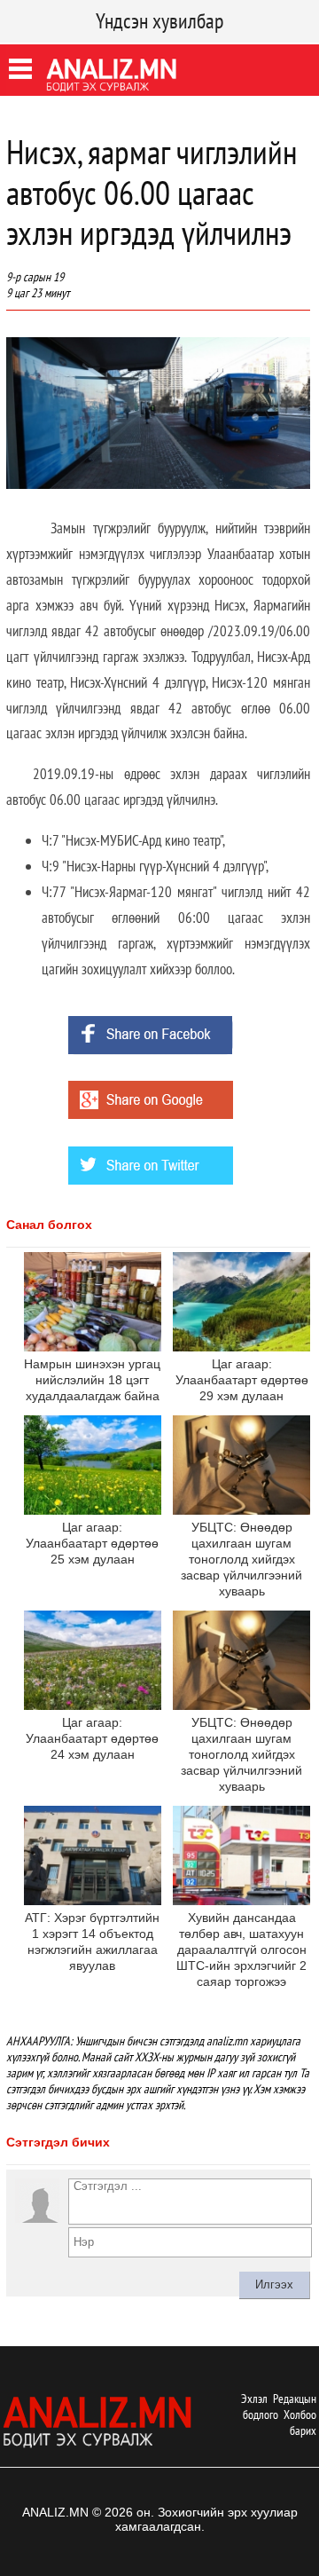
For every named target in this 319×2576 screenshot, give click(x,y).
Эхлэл (254, 2399)
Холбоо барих (300, 2422)
